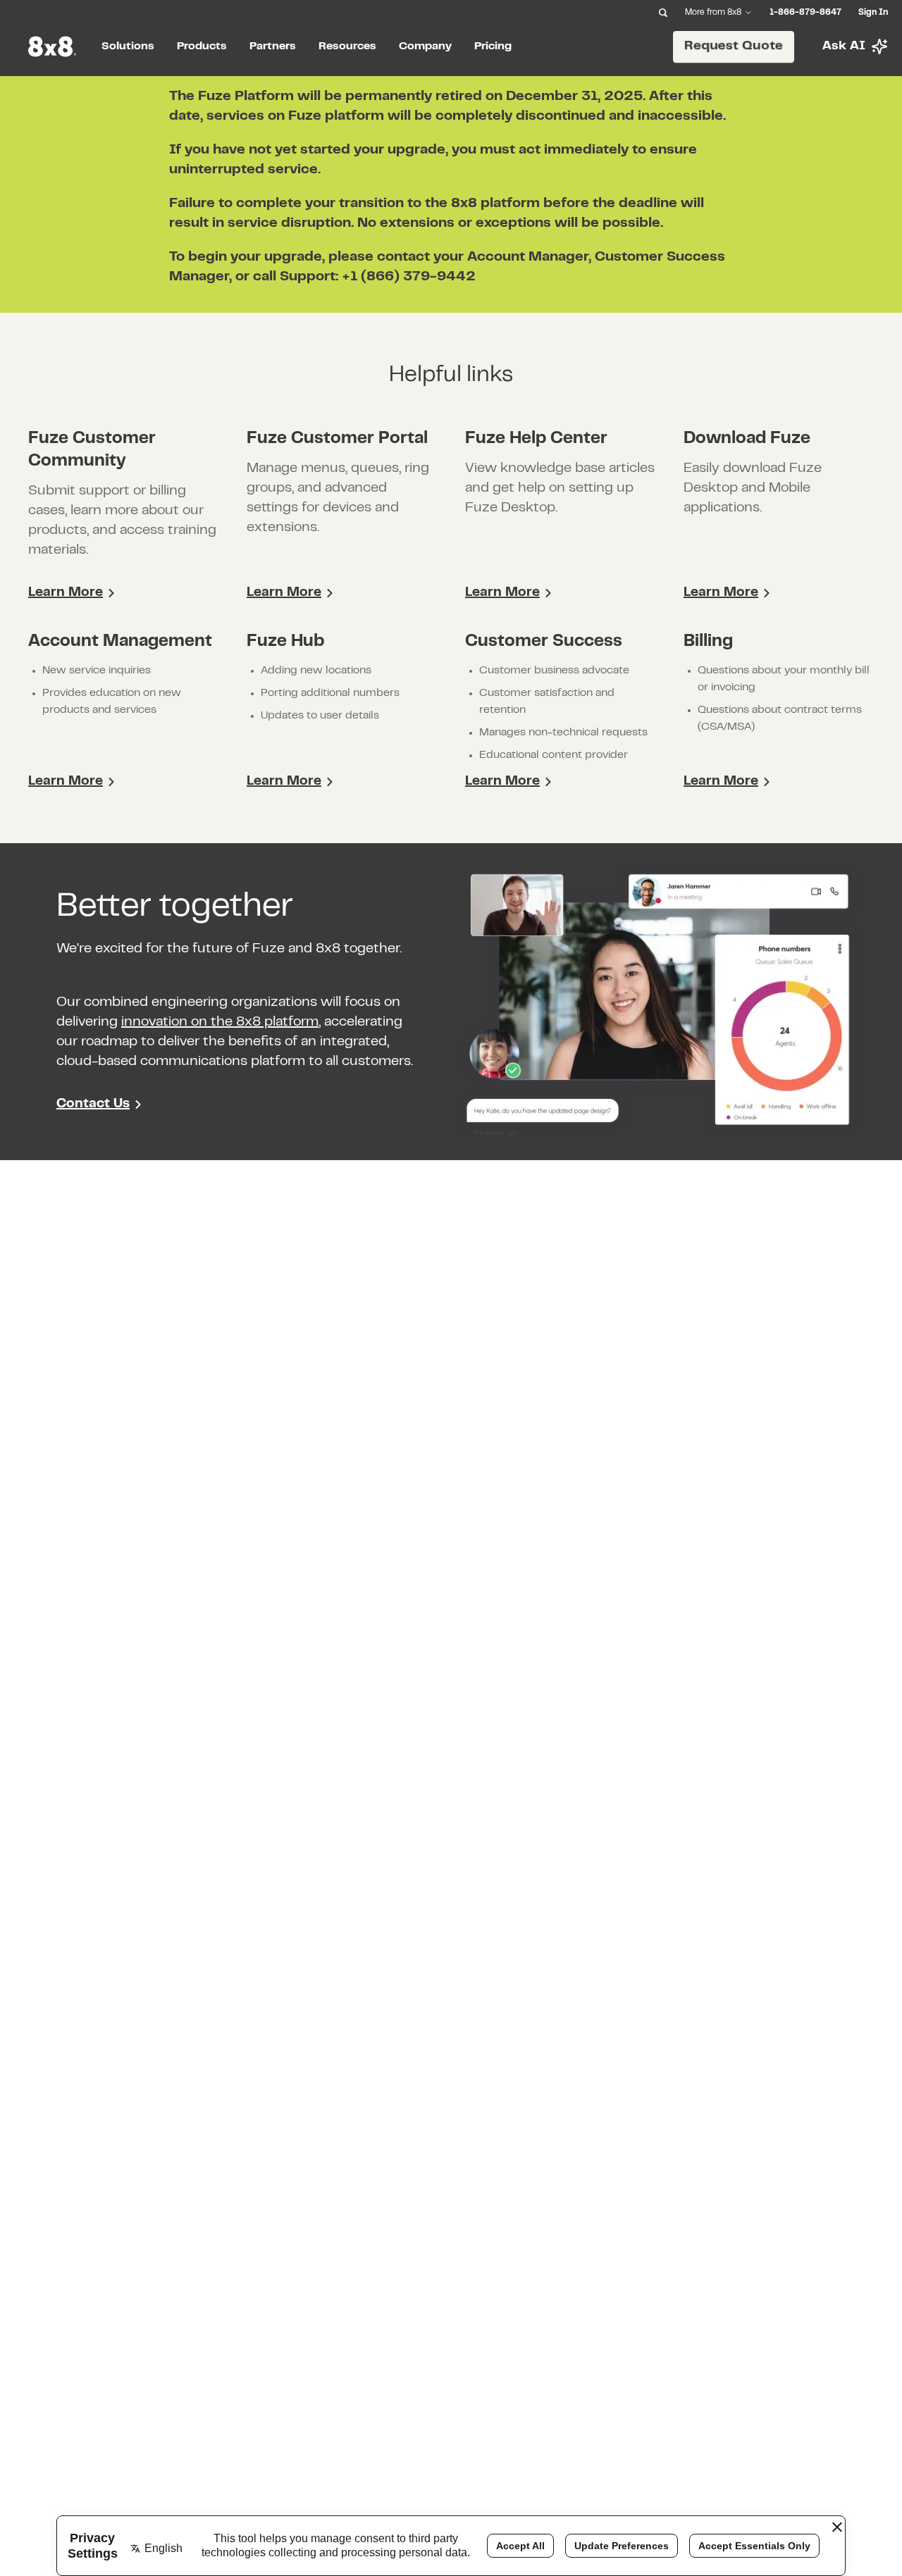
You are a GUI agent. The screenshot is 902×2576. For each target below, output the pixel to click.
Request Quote (734, 46)
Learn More (66, 593)
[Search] (663, 13)
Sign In (873, 13)
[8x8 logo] (54, 46)
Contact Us (93, 1104)
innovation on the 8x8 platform (220, 1022)
